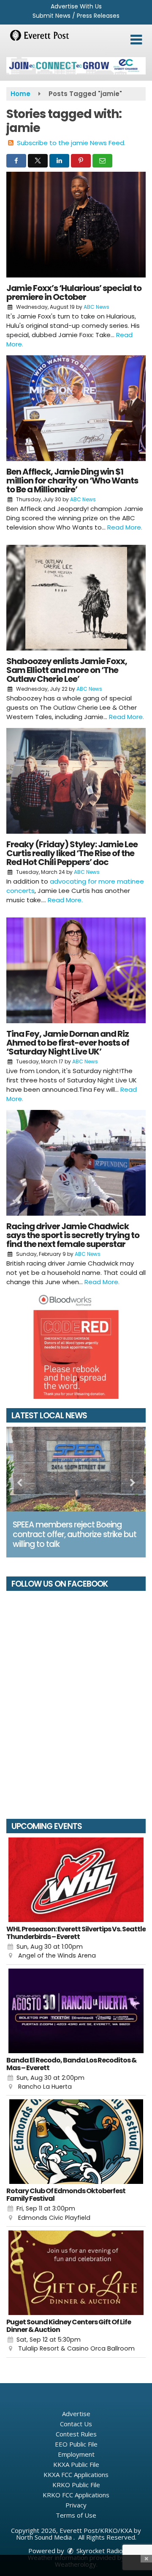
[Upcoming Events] (76, 1880)
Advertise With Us (76, 6)
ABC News (96, 307)
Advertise (76, 2414)
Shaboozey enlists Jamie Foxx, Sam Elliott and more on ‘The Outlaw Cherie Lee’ (67, 670)
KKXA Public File (76, 2464)
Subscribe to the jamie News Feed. (71, 143)
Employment (76, 2454)
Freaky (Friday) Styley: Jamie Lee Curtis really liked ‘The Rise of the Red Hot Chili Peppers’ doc (72, 853)
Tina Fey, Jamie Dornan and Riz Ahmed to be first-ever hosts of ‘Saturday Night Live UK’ (68, 1043)
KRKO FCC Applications (76, 2495)
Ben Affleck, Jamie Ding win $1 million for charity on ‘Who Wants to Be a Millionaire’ (72, 481)
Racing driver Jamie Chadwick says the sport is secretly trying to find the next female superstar (73, 1235)
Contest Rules (76, 2434)
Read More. (125, 527)
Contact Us (76, 2424)
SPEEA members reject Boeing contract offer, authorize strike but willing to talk (75, 1534)
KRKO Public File (76, 2485)
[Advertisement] (76, 66)
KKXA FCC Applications (76, 2474)
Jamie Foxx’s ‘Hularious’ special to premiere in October (74, 292)
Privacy (76, 2505)
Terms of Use (76, 2515)
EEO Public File (76, 2444)
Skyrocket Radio (99, 2551)
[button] (136, 40)
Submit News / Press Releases (76, 16)
